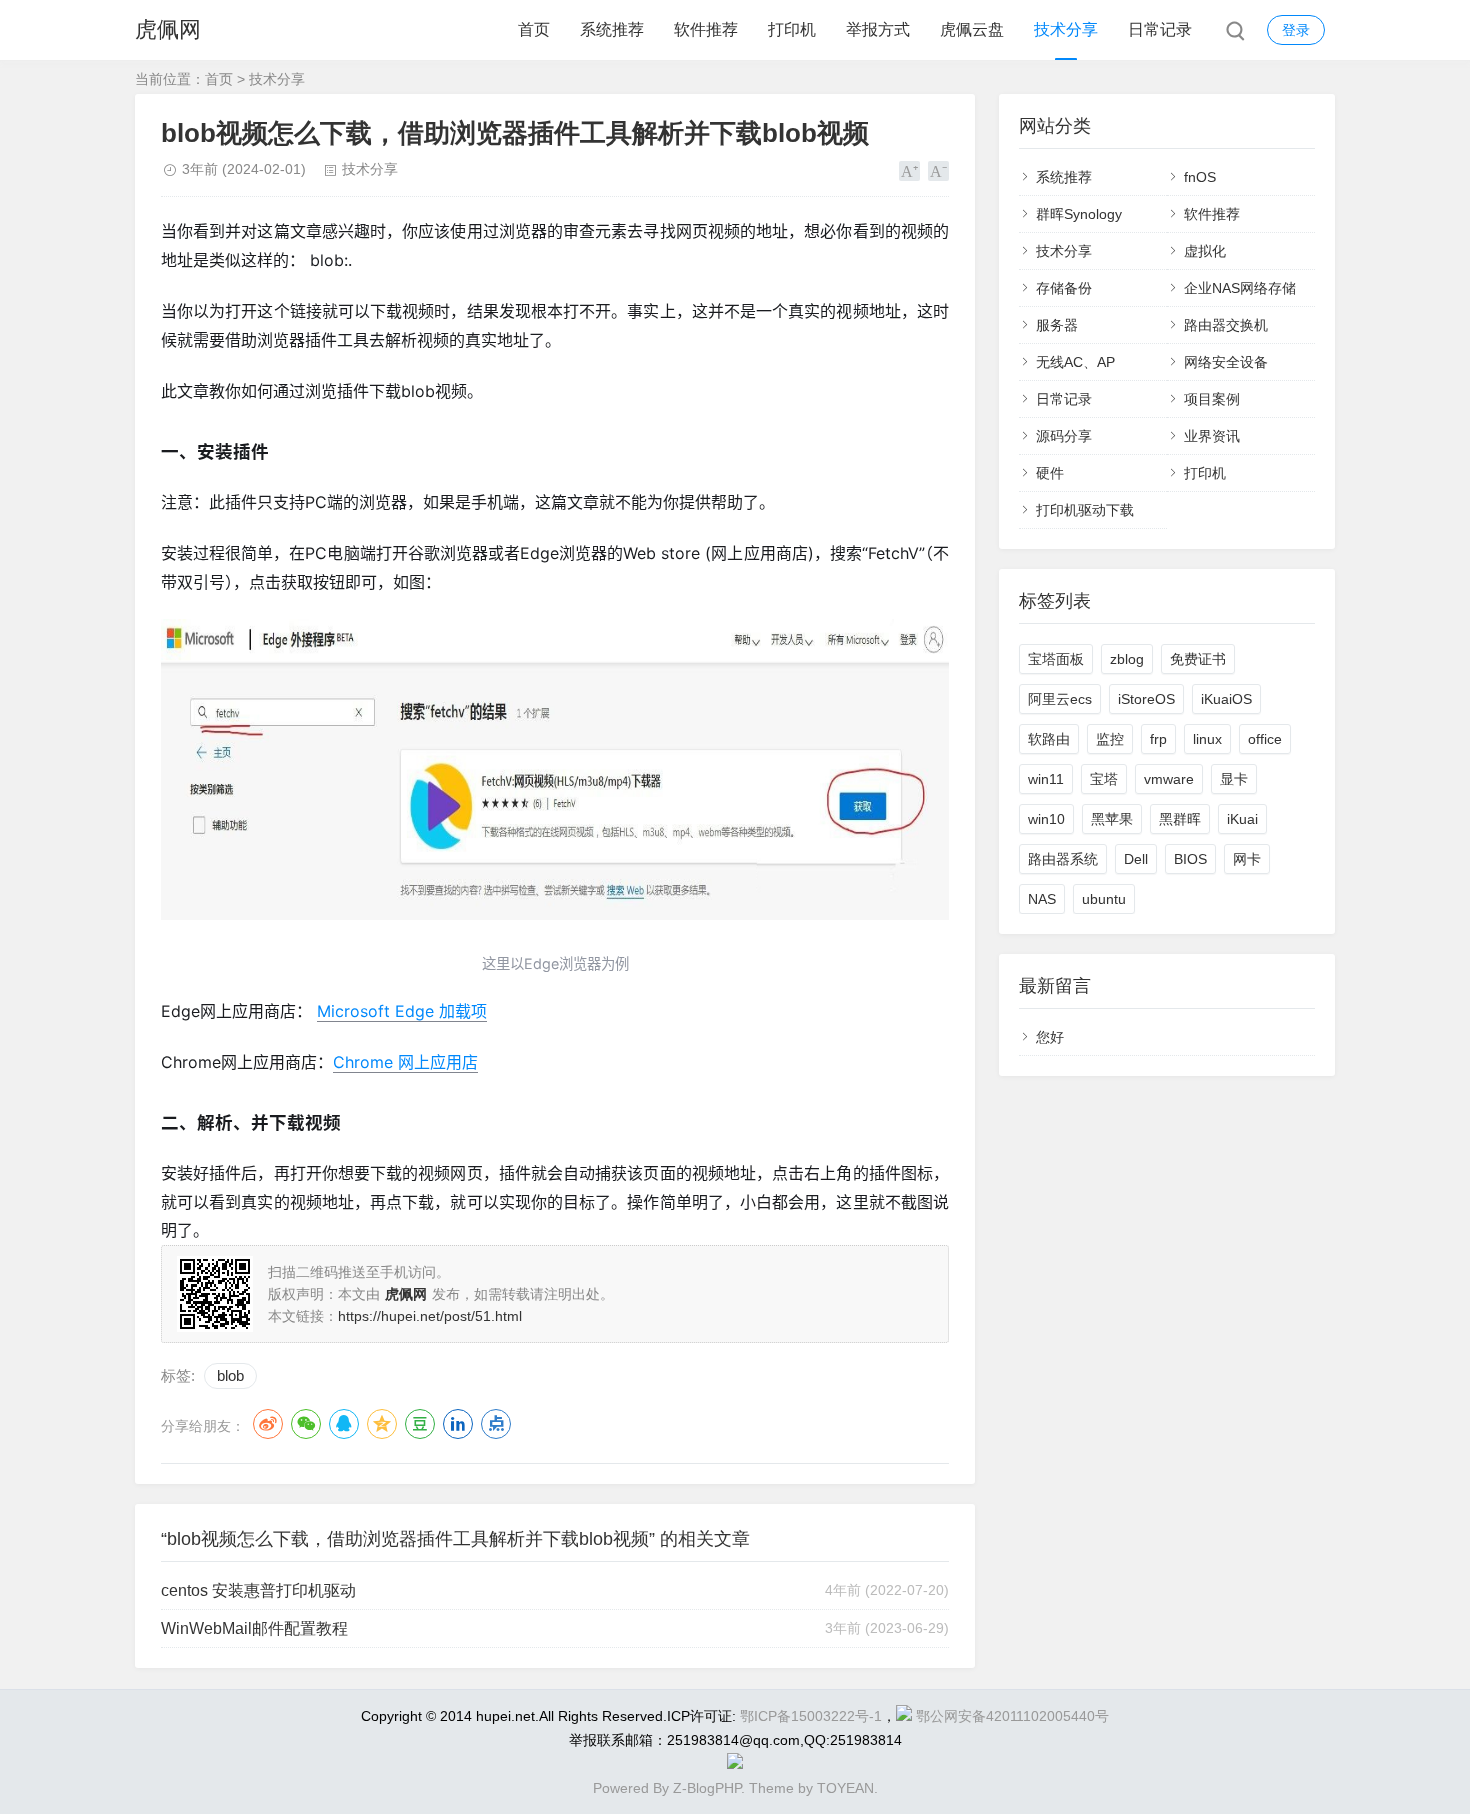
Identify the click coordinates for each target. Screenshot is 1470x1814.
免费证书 (1198, 659)
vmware (1169, 779)
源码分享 (1064, 436)
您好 (1050, 1037)
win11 (1046, 779)
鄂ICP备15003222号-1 (811, 1716)
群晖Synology (1079, 214)
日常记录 (1160, 29)
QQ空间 (382, 1424)
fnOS (1200, 177)
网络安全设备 (1226, 362)
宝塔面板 (1056, 659)
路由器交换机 (1226, 325)
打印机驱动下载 (1085, 510)
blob (230, 1375)
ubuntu (1104, 899)
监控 (1110, 739)
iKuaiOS (1226, 699)
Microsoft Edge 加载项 (402, 1011)
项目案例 (1212, 399)
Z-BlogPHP (707, 1788)
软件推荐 (706, 29)
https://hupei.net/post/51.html (430, 1316)
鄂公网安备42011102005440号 (1012, 1716)
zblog (1127, 659)
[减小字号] (938, 171)
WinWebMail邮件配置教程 (254, 1628)
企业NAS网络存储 (1240, 288)
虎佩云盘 (972, 29)
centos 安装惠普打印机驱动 (258, 1590)
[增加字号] (909, 171)
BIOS (1190, 859)
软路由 (1049, 739)
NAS (1042, 899)
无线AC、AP (1075, 362)
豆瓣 (420, 1424)
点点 (496, 1424)
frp (1158, 739)
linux (1207, 739)
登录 (1296, 30)
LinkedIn (458, 1424)
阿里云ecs (1060, 699)
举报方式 (878, 29)
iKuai (1242, 819)
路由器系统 (1063, 859)
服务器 (1057, 325)
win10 (1046, 819)
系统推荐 (612, 29)
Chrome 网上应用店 (405, 1062)
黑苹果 (1112, 819)
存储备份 (1064, 288)
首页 (534, 29)
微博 (268, 1424)
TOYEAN (845, 1788)
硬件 (1050, 473)
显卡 (1234, 779)
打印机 (792, 29)
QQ (344, 1424)
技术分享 (1066, 29)
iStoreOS (1146, 699)
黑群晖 (1180, 819)
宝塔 (1104, 779)
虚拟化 (1205, 251)
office (1265, 739)
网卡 (1247, 859)
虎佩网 (168, 29)
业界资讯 (1212, 436)
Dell (1136, 859)
